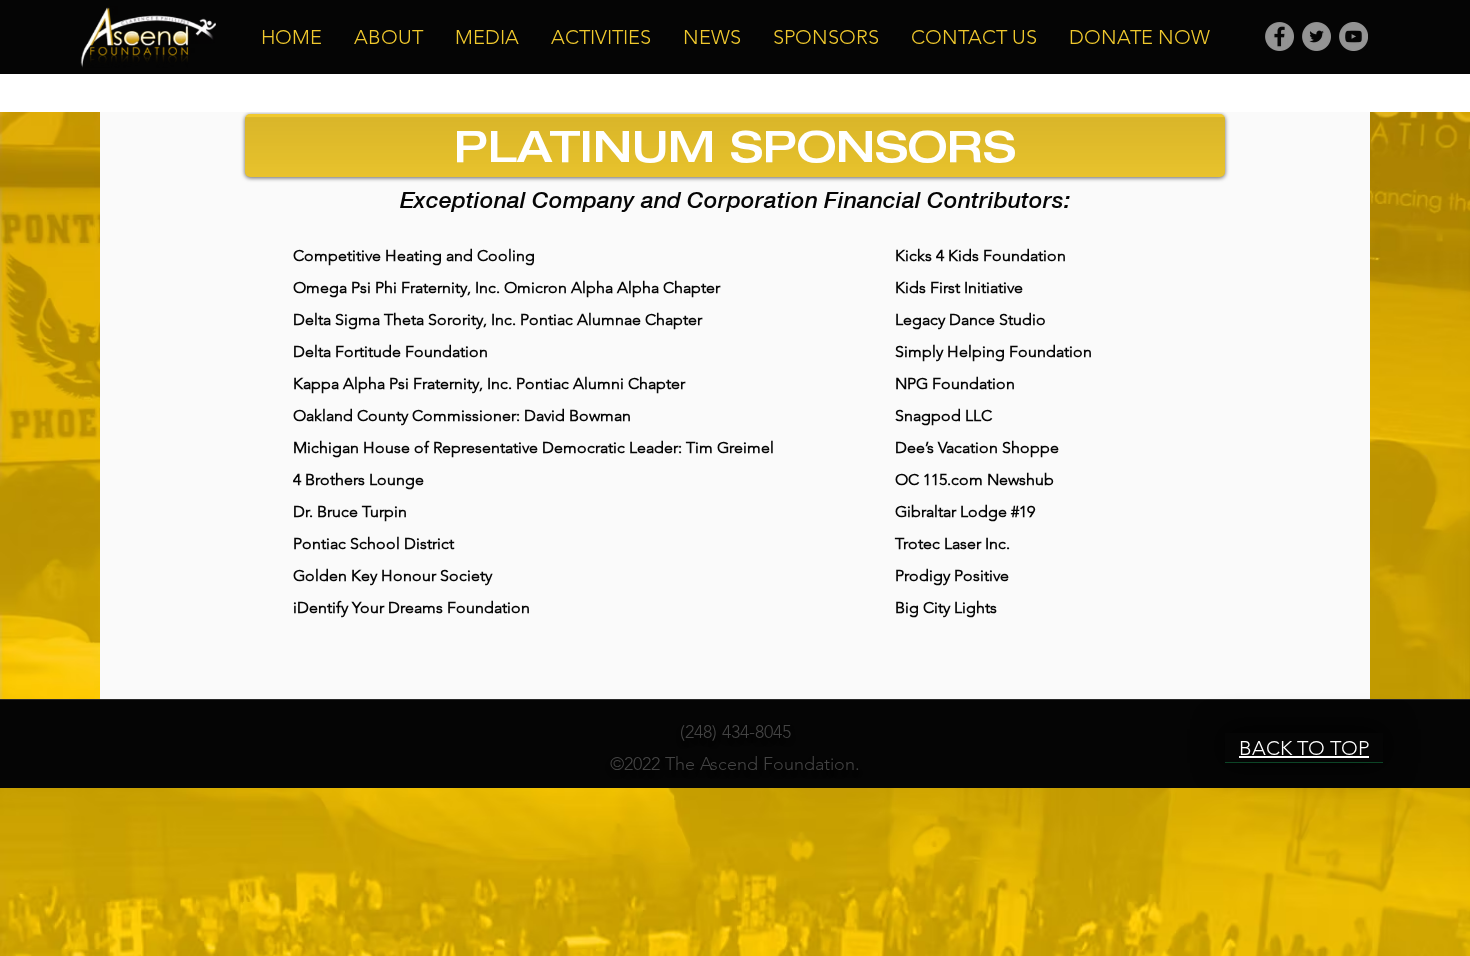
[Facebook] (1279, 36)
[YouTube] (1353, 36)
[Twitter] (1316, 36)
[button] (388, 37)
